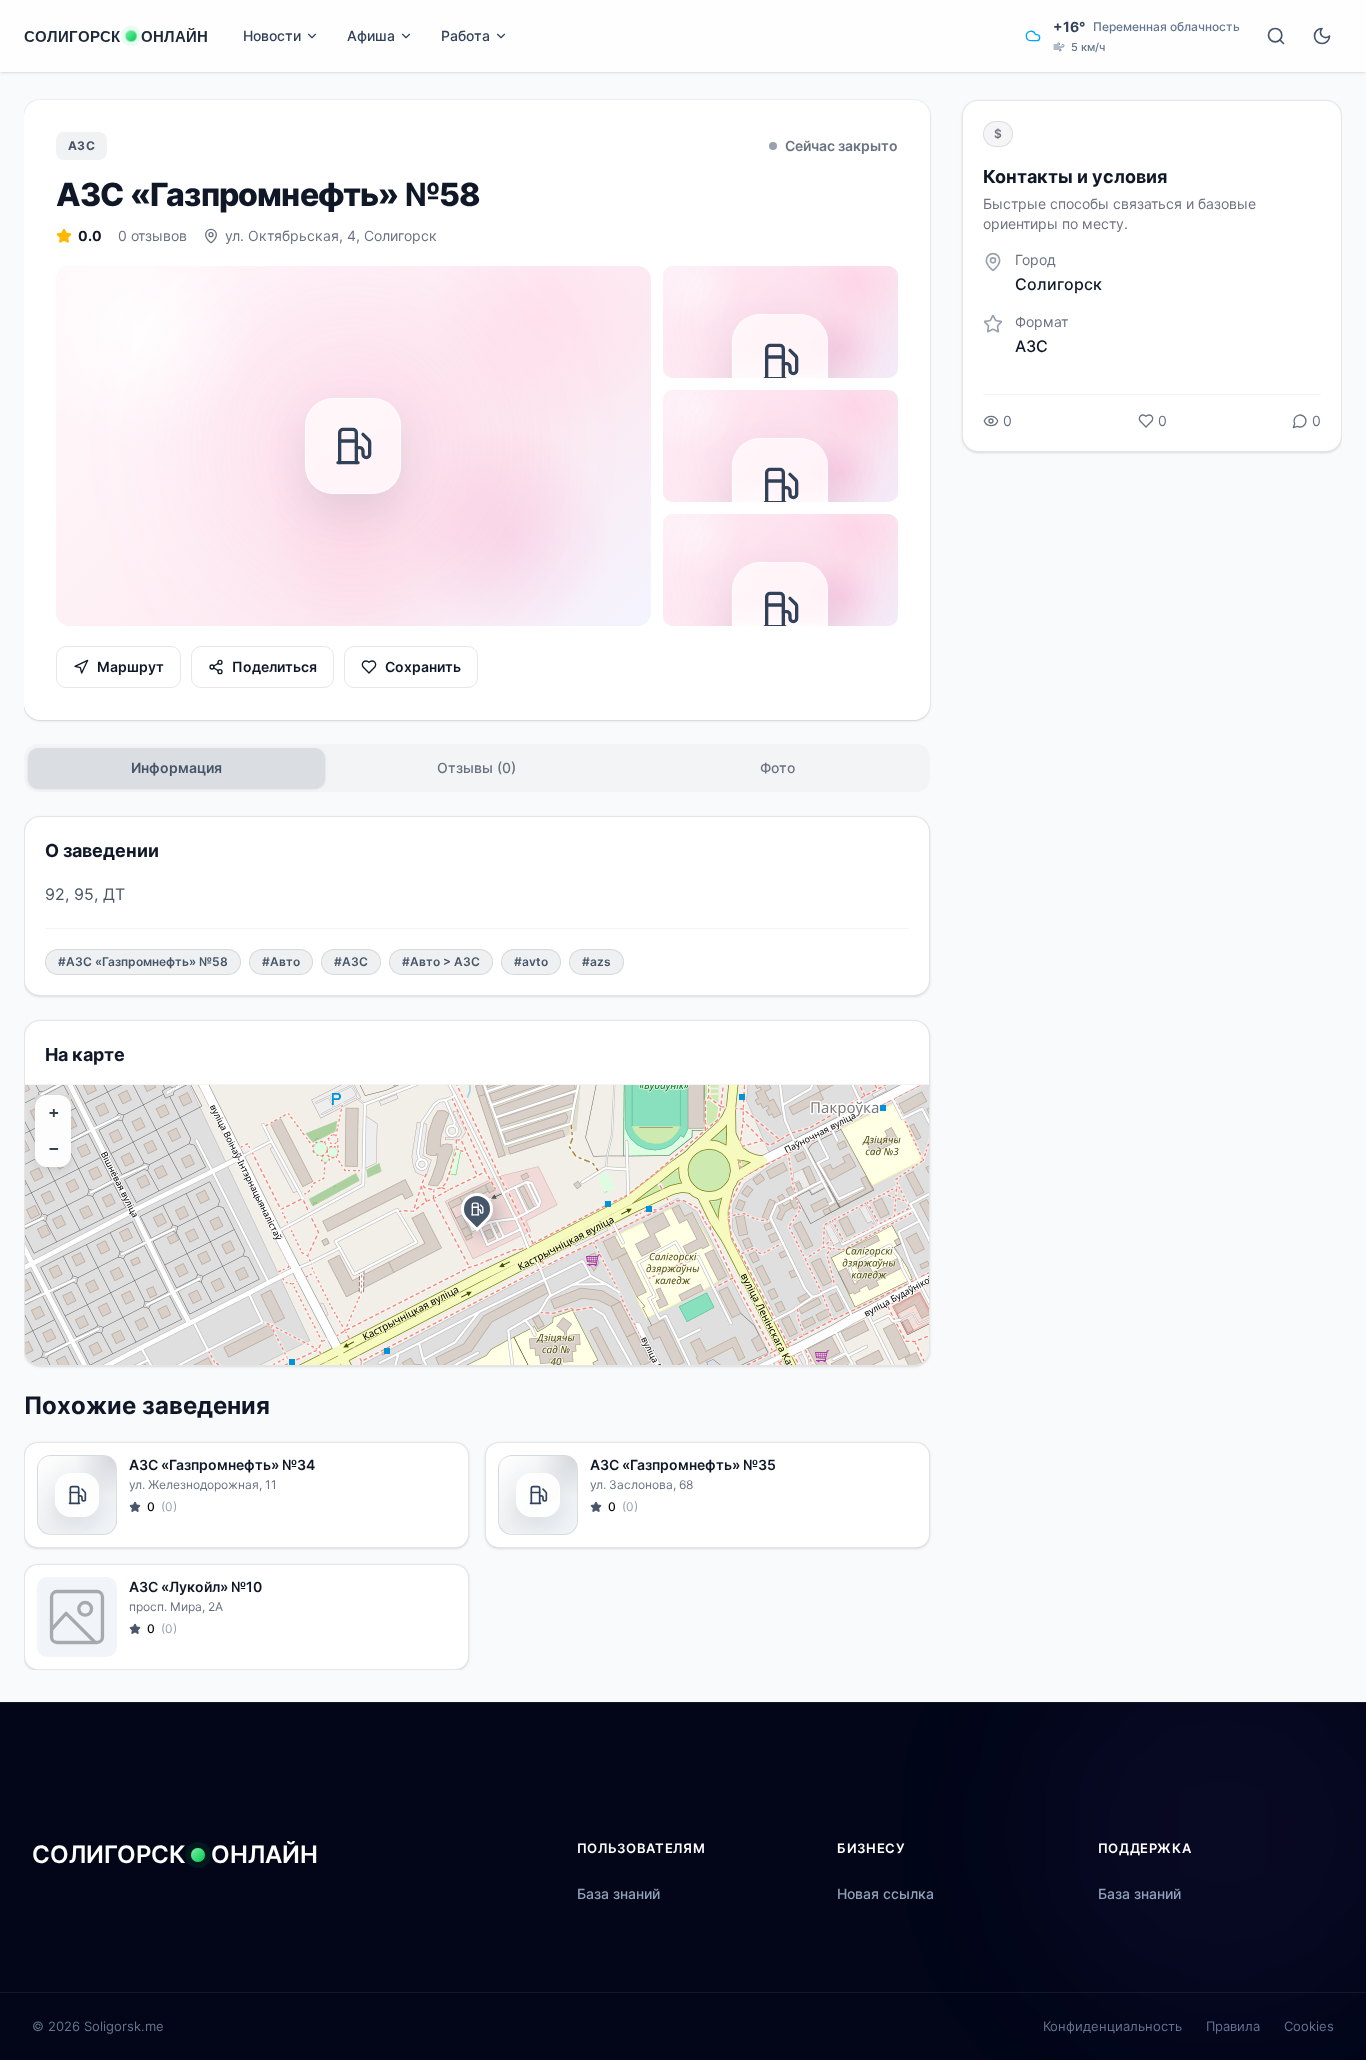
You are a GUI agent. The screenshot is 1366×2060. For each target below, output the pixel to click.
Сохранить (423, 666)
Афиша (371, 35)
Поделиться (274, 666)
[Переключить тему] (1322, 36)
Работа (465, 35)
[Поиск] (1276, 36)
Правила (1233, 2026)
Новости (272, 35)
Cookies (1309, 2026)
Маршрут (130, 666)
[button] (477, 1209)
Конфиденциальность (1112, 2026)
